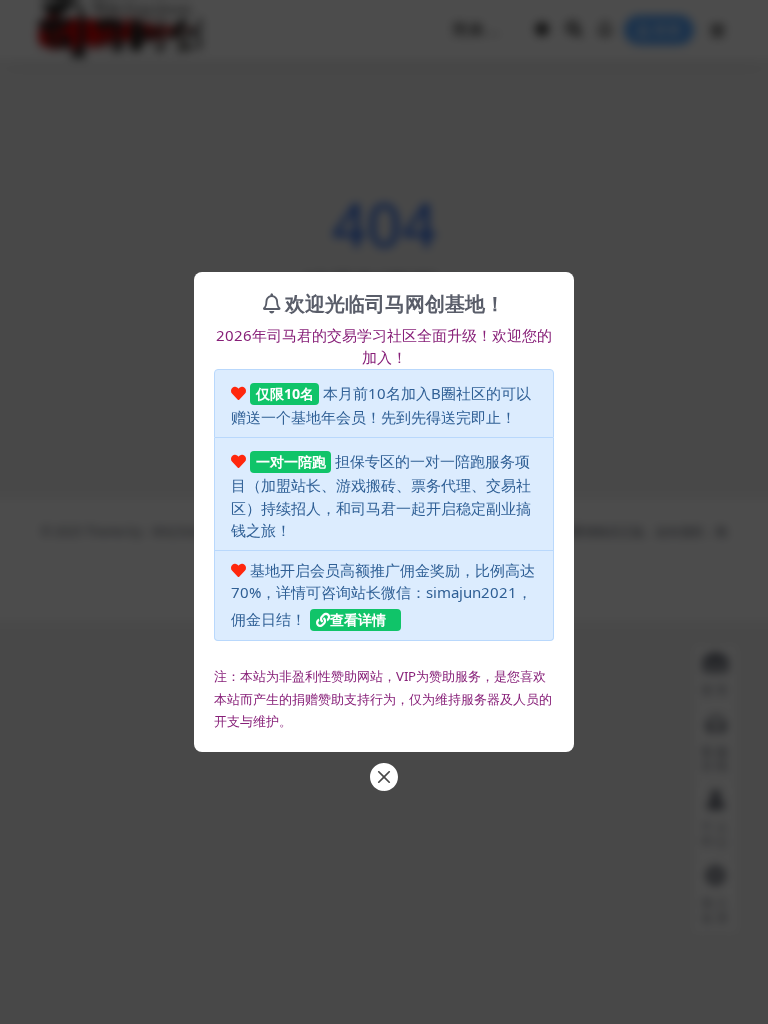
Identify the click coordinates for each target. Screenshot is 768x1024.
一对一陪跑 (291, 461)
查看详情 (358, 619)
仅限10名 (285, 393)
